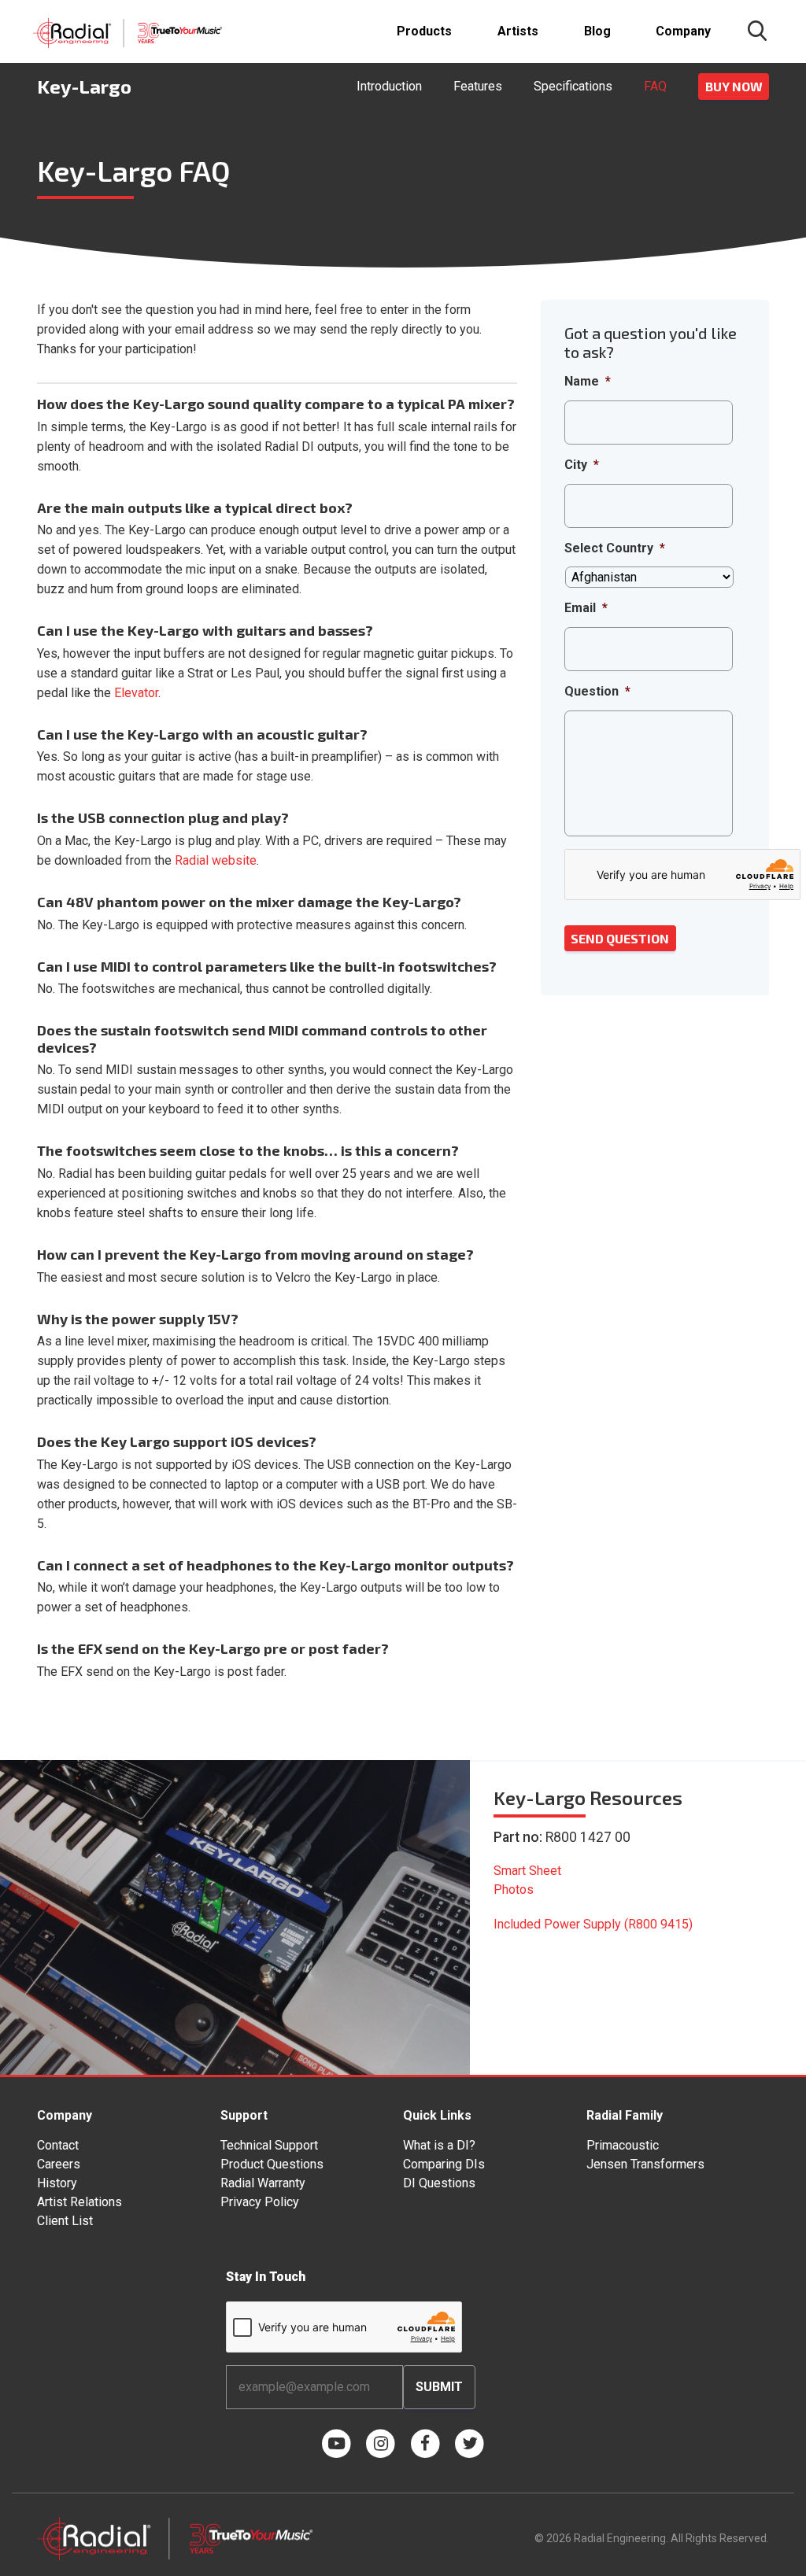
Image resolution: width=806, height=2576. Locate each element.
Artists (518, 31)
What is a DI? (439, 2145)
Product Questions (272, 2164)
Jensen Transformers (645, 2164)
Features (478, 86)
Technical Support (269, 2145)
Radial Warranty (263, 2183)
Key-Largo (84, 86)
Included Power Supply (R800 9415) (593, 1924)
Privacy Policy (260, 2202)
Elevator (136, 693)
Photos (514, 1890)
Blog (597, 31)
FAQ (655, 86)
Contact (58, 2145)
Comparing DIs (444, 2164)
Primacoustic (623, 2145)
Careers (59, 2164)
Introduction (389, 86)
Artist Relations (79, 2202)
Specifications (573, 86)
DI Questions (439, 2183)
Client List (65, 2221)
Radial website (216, 860)
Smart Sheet (527, 1871)
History (57, 2183)
